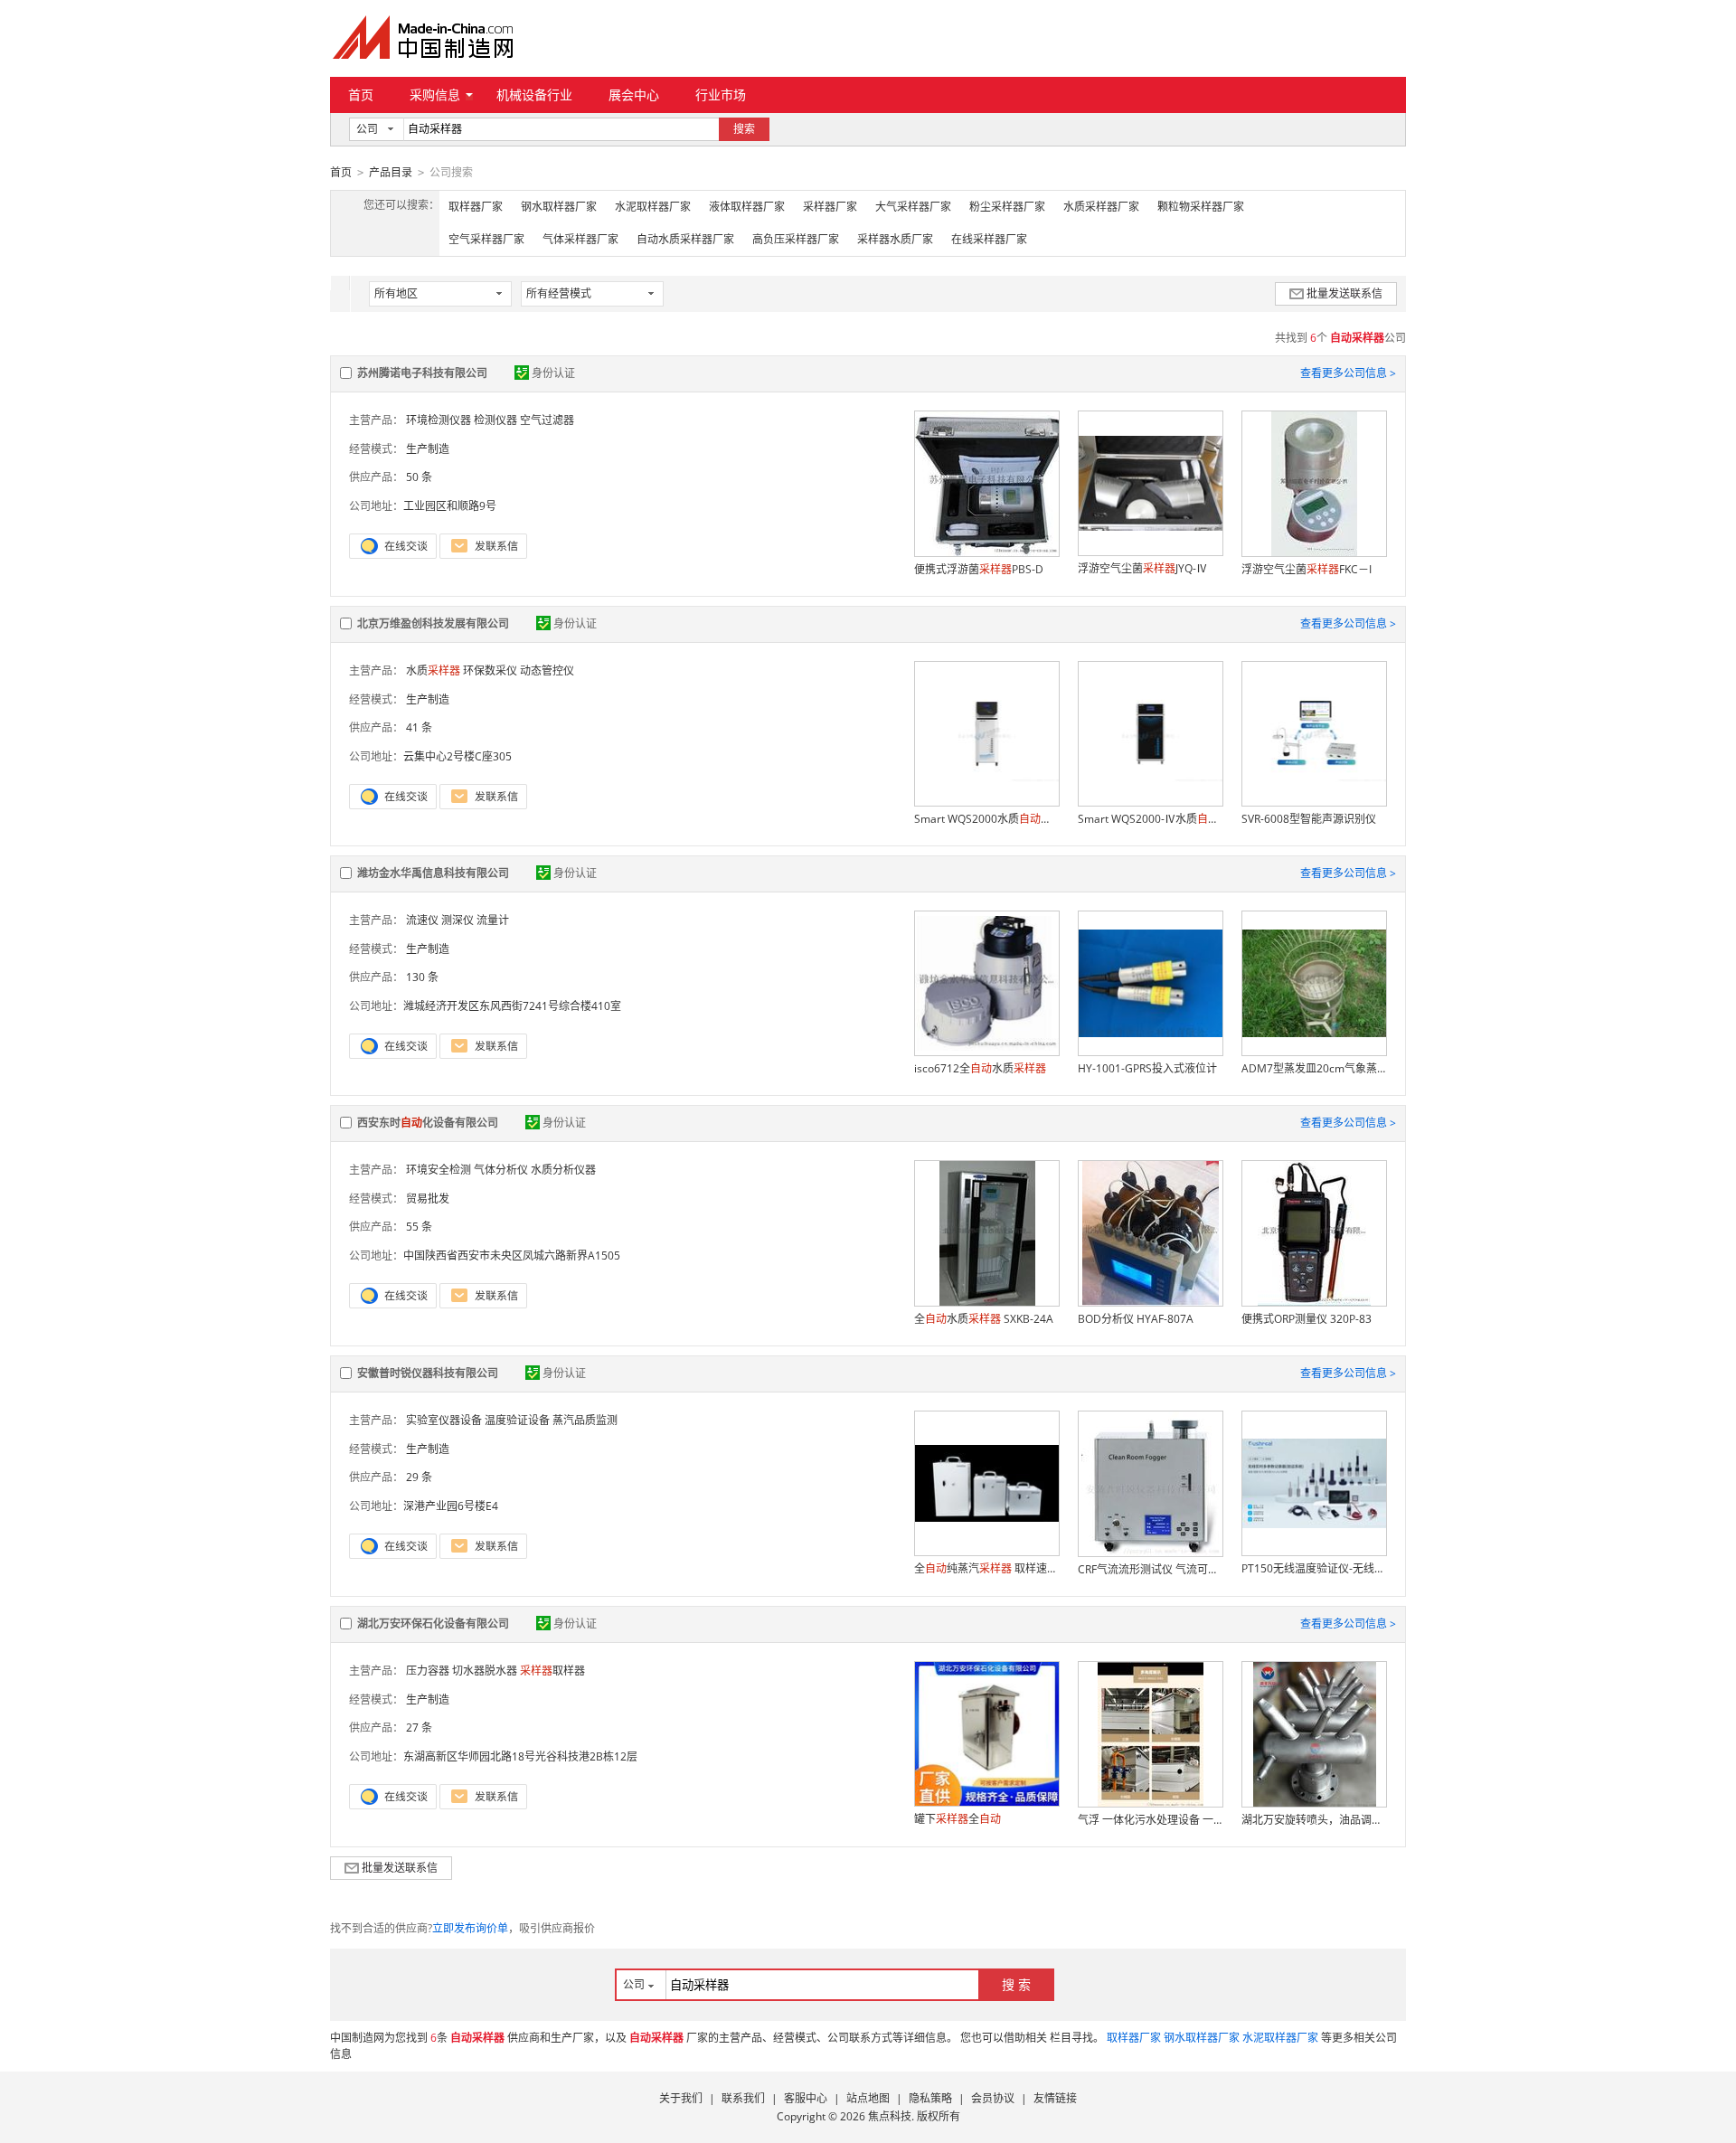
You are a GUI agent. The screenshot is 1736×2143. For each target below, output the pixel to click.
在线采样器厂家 (989, 239)
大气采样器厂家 (913, 207)
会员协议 (993, 2098)
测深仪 (458, 920)
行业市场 (721, 94)
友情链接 (1055, 2098)
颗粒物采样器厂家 (1201, 207)
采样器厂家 (830, 207)
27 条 (419, 1728)
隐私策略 (930, 2098)
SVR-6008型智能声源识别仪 (1309, 819)
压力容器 (428, 1671)
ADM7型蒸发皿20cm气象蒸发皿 (1314, 1068)
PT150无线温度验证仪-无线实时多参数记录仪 (1314, 1568)
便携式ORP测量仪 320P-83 (1307, 1319)
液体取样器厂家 (747, 207)
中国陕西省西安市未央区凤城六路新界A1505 (512, 1256)
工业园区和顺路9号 (450, 506)
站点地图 (868, 2098)
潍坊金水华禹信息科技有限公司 (433, 873)
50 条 (419, 477)
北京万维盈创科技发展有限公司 (433, 623)
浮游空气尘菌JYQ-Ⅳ (1142, 568)
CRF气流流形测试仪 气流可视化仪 (1150, 1569)
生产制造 (428, 449)
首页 (361, 94)
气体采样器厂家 (580, 239)
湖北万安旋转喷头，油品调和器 (1314, 1820)
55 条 (419, 1227)
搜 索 (1016, 1984)
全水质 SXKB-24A (984, 1319)
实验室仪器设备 (444, 1420)
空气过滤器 (547, 420)
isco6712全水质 (980, 1068)
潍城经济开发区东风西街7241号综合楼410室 (512, 1006)
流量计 (493, 920)
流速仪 (422, 920)
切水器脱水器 (485, 1671)
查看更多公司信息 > (1348, 373)
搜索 (744, 129)
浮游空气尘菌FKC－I (1307, 569)
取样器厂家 (476, 207)
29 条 (419, 1477)
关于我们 (681, 2098)
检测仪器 (495, 420)
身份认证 (553, 373)
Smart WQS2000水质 (986, 819)
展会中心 (634, 94)
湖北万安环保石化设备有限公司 (433, 1624)
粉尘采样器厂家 (1007, 207)
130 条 (422, 977)
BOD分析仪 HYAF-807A (1136, 1319)
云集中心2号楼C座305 (458, 756)
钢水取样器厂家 (559, 207)
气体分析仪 (501, 1170)
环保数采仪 (490, 670)
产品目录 (391, 172)
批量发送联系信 (1344, 293)
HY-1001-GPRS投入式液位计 (1147, 1068)
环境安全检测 (439, 1170)
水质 (433, 670)
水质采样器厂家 (1101, 207)
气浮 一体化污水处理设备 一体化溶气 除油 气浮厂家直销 (1150, 1820)
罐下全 (958, 1819)
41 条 (419, 727)
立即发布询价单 (470, 1928)
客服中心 (806, 2098)
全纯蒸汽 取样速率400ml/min (986, 1568)
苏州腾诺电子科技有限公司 (422, 373)
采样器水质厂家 (895, 239)
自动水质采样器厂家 (685, 239)
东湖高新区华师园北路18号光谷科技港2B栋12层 (520, 1756)
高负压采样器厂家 (796, 239)
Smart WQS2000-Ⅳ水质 (1150, 819)
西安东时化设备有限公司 (428, 1123)
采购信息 (435, 94)
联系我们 (743, 2098)
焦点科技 (890, 2116)
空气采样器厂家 (486, 239)
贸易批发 (428, 1199)
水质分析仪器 (563, 1170)
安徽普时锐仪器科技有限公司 (428, 1373)
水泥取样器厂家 (653, 207)
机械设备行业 (534, 94)
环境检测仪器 (439, 420)
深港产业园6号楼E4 (451, 1506)
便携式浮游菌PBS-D (979, 569)
